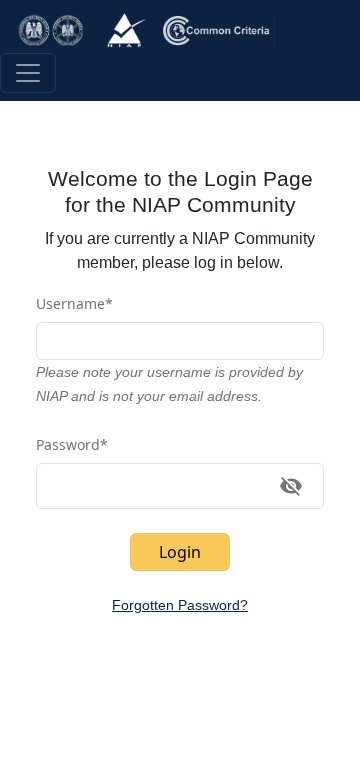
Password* (72, 444)
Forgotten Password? (180, 605)
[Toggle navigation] (28, 73)
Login (180, 552)
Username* (74, 303)
